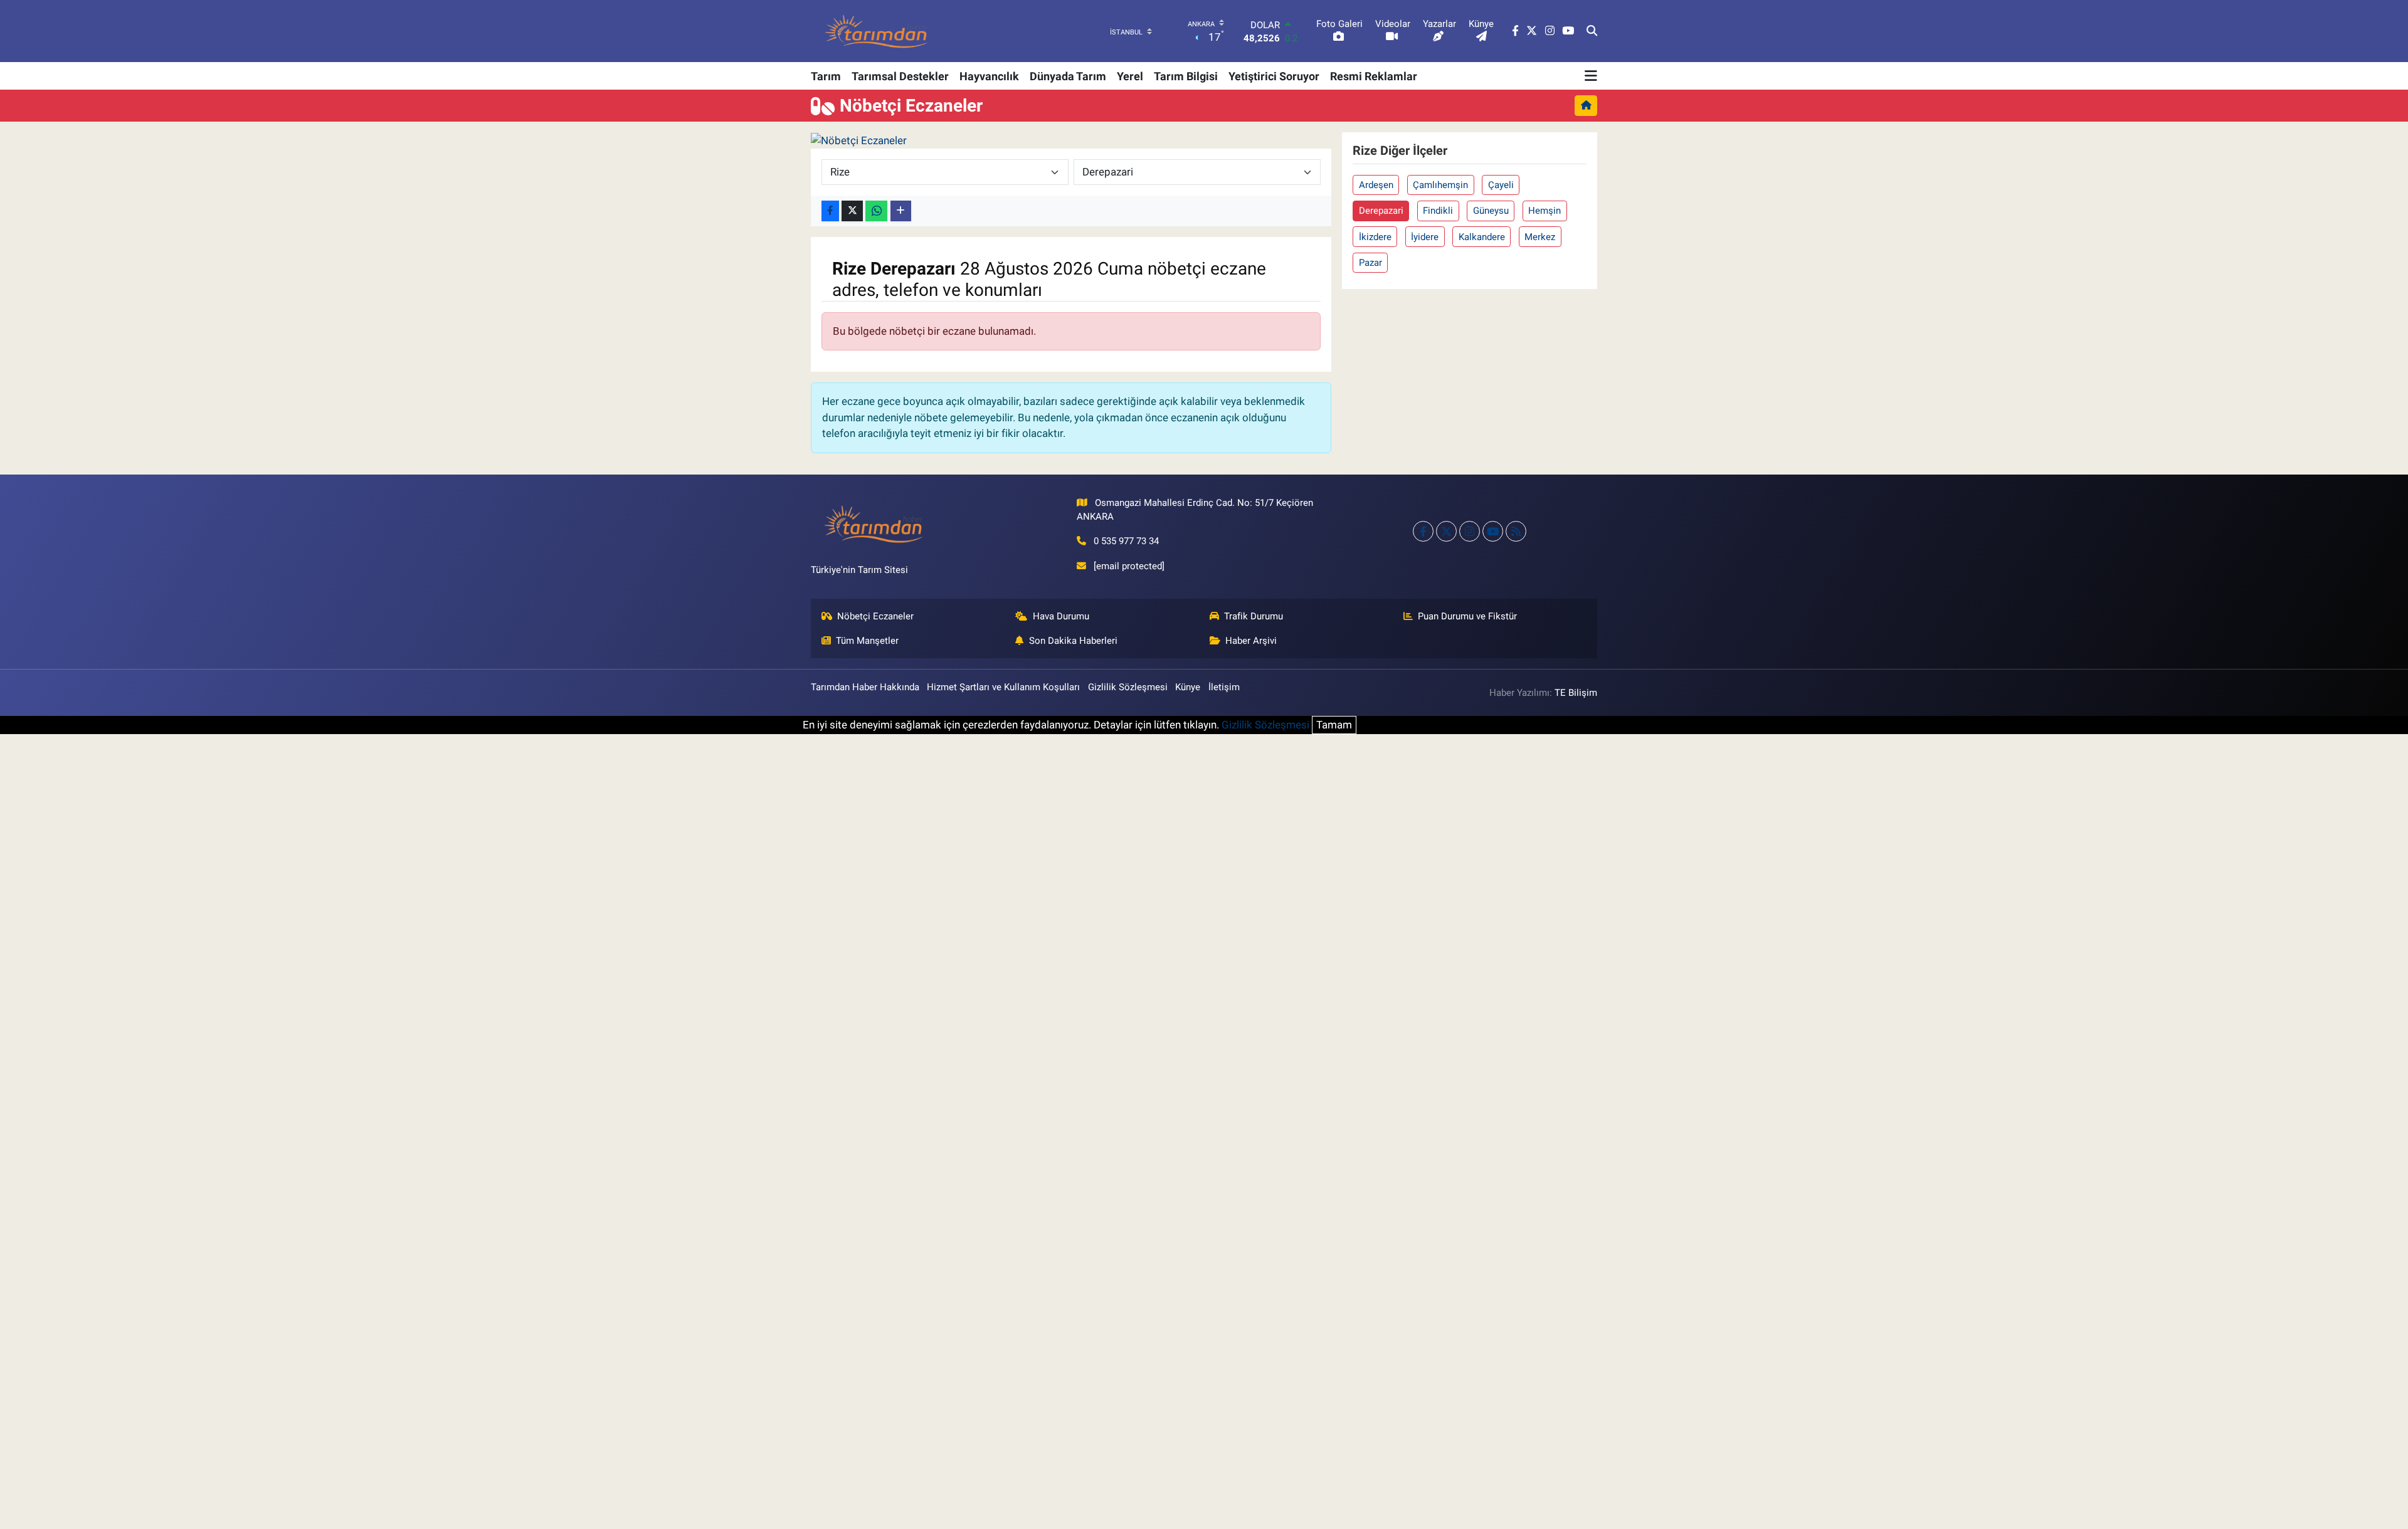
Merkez (1540, 237)
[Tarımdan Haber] (877, 31)
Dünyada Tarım (1068, 76)
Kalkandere (1482, 237)
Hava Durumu (1061, 616)
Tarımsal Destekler (900, 76)
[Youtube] (1493, 531)
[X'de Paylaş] (852, 211)
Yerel (1130, 76)
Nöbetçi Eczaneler (875, 616)
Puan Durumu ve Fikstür (1467, 616)
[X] (1446, 531)
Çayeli (1501, 185)
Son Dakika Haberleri (1073, 641)
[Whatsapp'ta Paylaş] (876, 211)
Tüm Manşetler (867, 641)
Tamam (1334, 725)
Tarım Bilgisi (1186, 76)
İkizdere (1375, 237)
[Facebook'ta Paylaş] (830, 211)
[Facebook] (1423, 531)
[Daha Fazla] (901, 211)
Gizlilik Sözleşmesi (1128, 687)
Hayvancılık (989, 76)
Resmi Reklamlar (1374, 76)
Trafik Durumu (1254, 616)
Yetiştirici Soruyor (1274, 76)
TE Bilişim (1576, 693)
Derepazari (1381, 211)
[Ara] (1592, 31)
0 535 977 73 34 (1126, 541)
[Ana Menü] (1591, 76)
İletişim (1224, 687)
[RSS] (1516, 531)
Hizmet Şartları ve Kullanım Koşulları (1003, 687)
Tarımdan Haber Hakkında (865, 687)
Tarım (826, 76)
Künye (1188, 687)
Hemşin (1545, 211)
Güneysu (1491, 211)
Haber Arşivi (1251, 641)
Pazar (1370, 263)
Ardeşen (1376, 185)
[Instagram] (1470, 531)
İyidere (1425, 237)
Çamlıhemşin (1440, 185)
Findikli (1438, 211)
